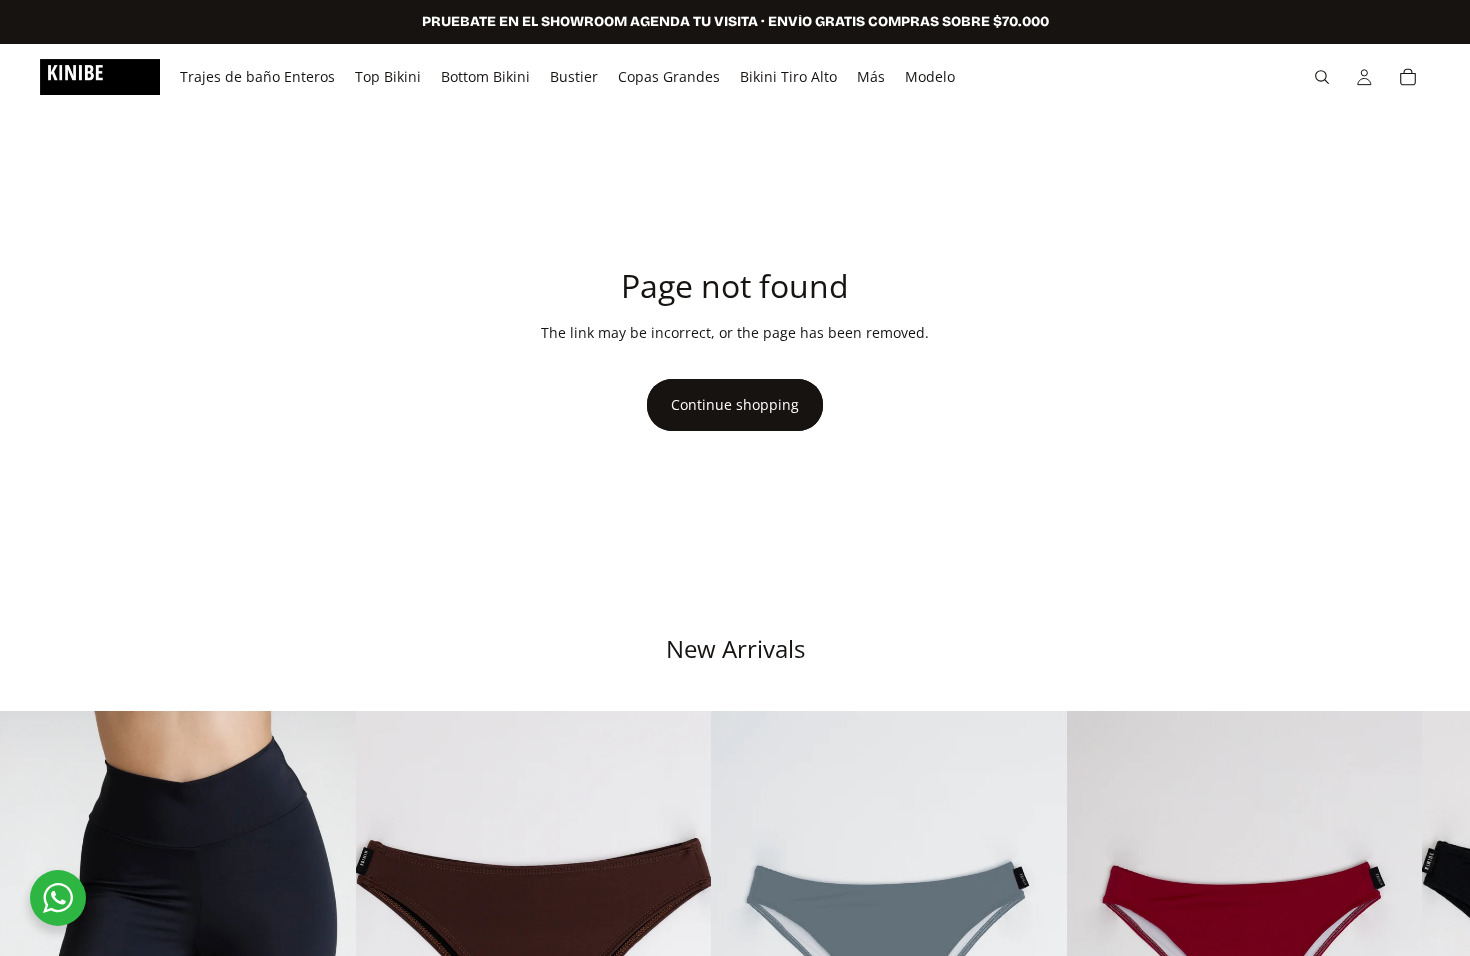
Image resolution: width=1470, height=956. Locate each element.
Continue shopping (735, 404)
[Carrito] (1408, 77)
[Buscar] (1322, 77)
